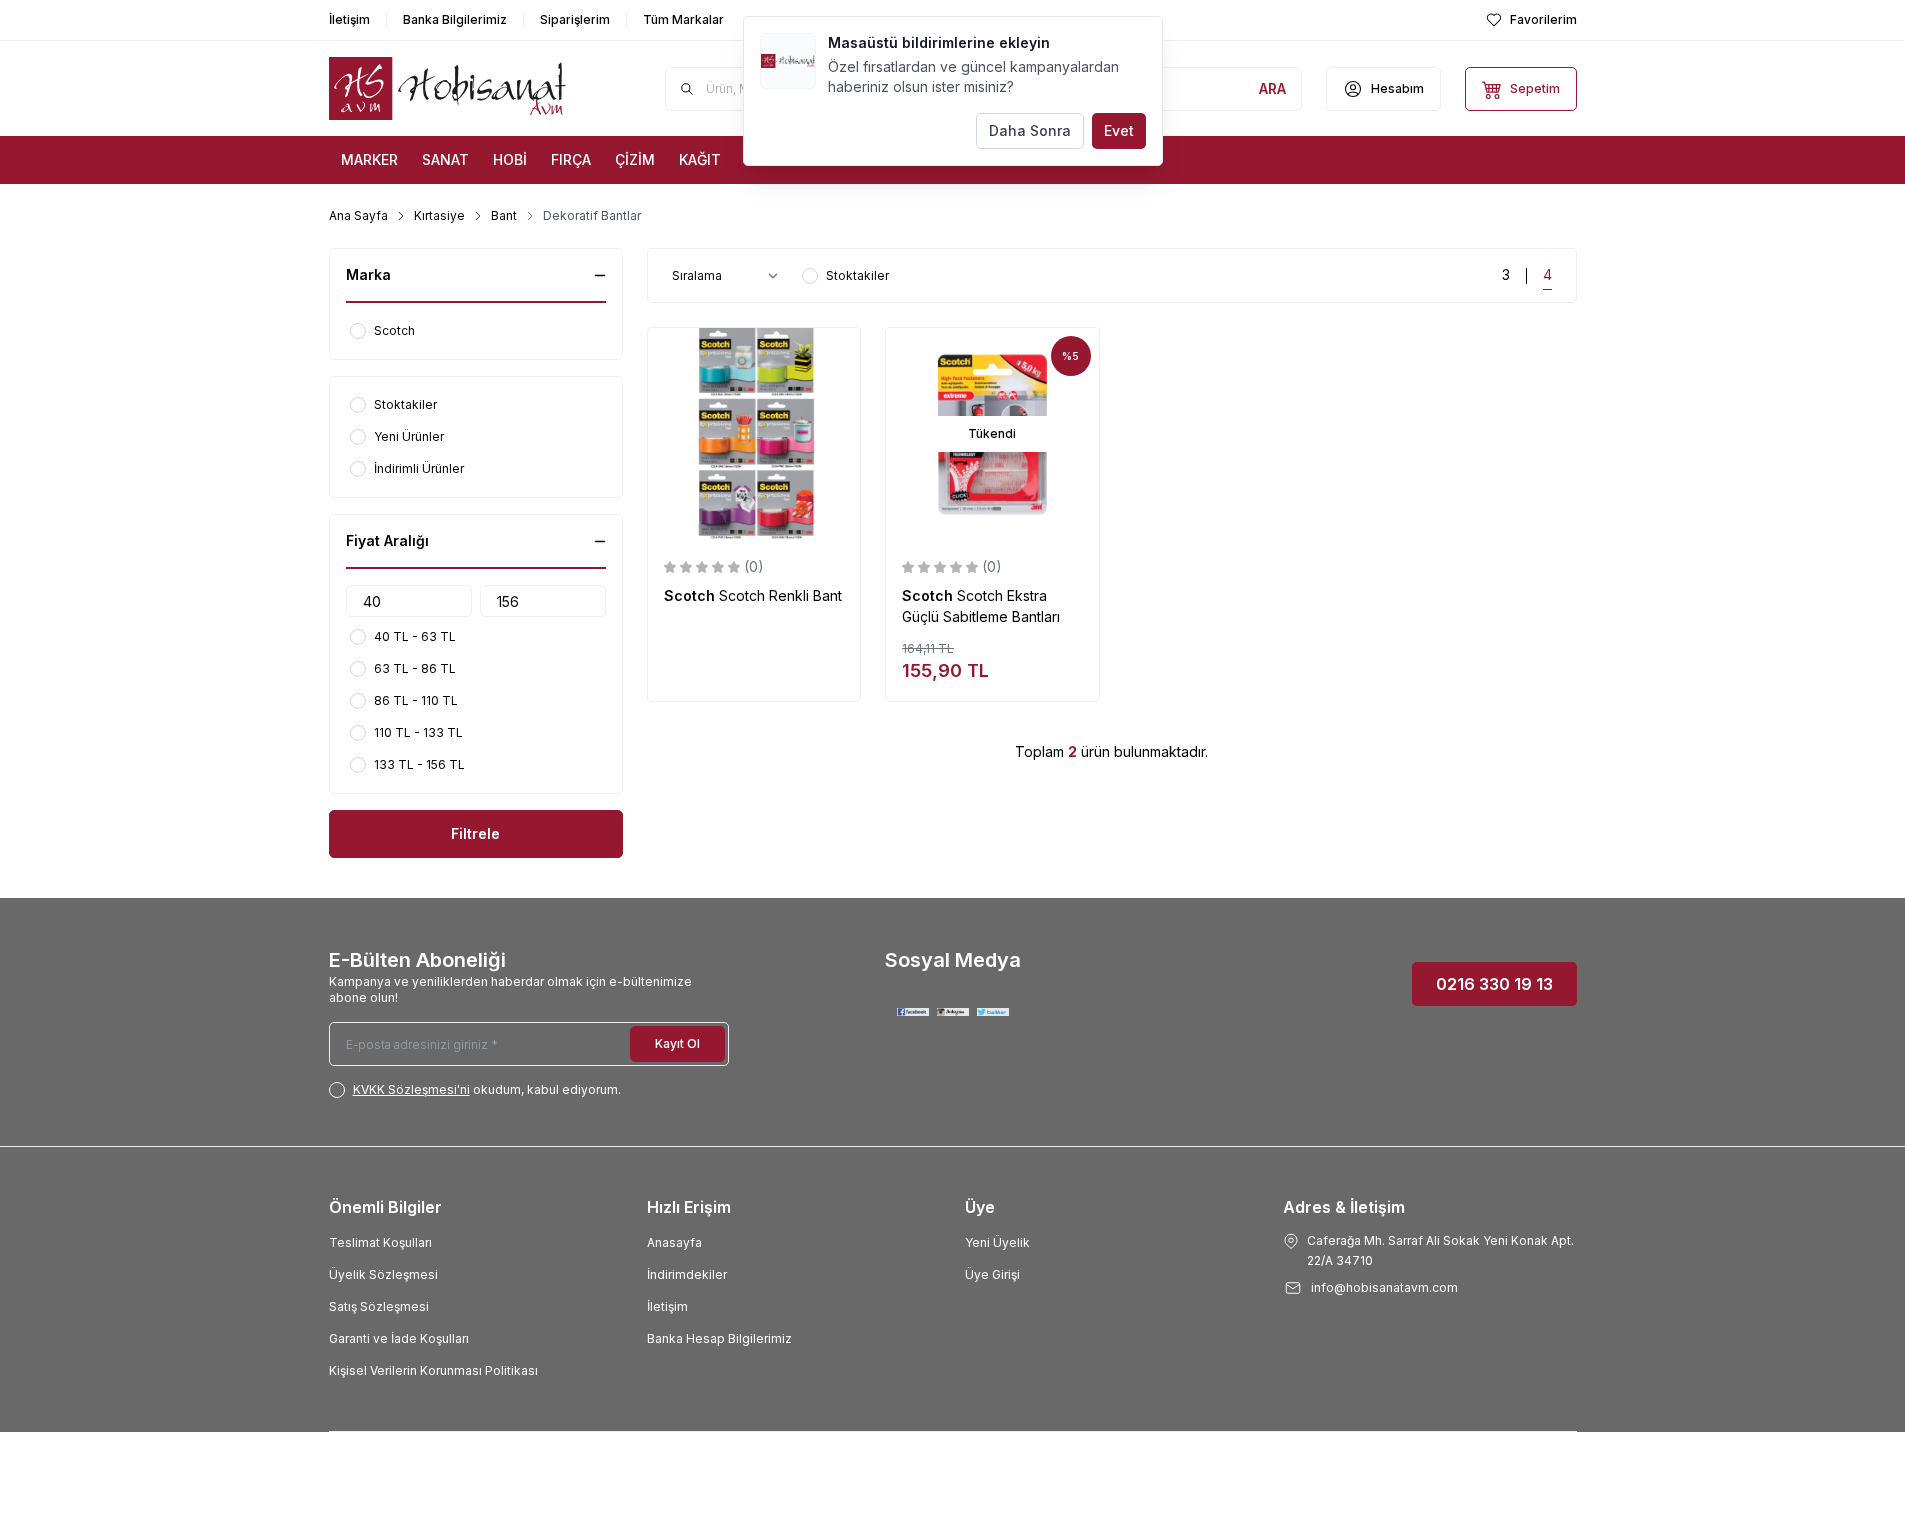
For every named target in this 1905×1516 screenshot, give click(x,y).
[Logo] (449, 88)
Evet (1119, 130)
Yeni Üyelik (997, 1242)
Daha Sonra (1030, 130)
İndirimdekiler (687, 1274)
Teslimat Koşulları (380, 1242)
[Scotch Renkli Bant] (754, 434)
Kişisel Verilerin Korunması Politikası (433, 1370)
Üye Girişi (992, 1274)
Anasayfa (674, 1242)
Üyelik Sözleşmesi (383, 1274)
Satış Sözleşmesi (379, 1306)
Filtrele (475, 833)
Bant (504, 215)
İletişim (667, 1306)
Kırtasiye (439, 215)
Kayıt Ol (677, 1043)
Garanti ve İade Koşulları (399, 1338)
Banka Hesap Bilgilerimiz (719, 1338)
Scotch (691, 595)
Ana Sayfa (358, 215)
